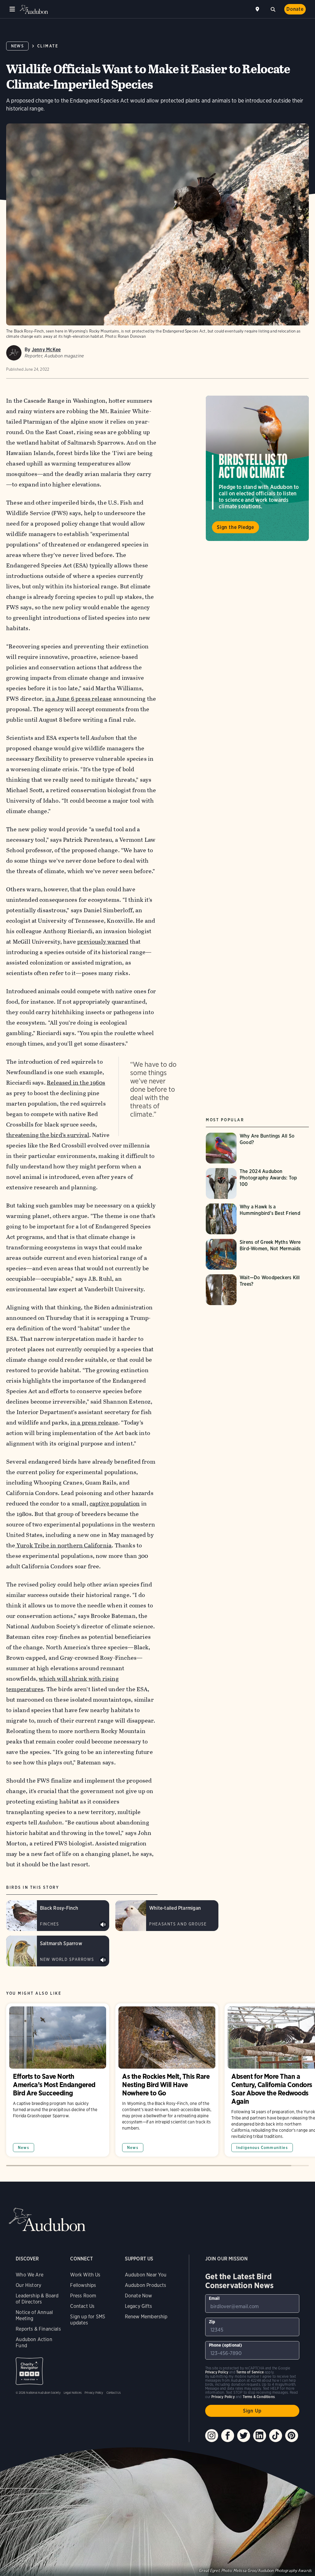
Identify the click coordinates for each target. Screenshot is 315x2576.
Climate (48, 46)
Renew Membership (146, 2317)
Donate (295, 9)
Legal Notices (73, 2393)
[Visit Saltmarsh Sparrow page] (58, 1951)
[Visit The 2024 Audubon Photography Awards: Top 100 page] (257, 1183)
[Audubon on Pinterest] (292, 2436)
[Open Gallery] (300, 133)
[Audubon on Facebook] (228, 2436)
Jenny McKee (46, 350)
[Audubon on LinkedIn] (260, 2436)
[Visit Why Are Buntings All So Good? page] (257, 1148)
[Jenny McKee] (14, 353)
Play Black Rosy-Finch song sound (103, 1925)
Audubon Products (146, 2285)
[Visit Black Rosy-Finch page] (58, 1916)
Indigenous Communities (262, 2148)
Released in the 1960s (76, 1083)
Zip (212, 2322)
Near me (258, 9)
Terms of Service (250, 2372)
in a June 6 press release (79, 699)
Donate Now (139, 2296)
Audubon (34, 9)
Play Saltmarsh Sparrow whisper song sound (103, 1960)
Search (273, 9)
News (17, 46)
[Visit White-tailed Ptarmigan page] (167, 1916)
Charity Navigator (29, 2371)
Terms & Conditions (259, 2397)
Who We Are (30, 2275)
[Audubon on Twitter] (244, 2436)
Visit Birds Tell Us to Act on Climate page (257, 468)
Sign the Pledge (235, 527)
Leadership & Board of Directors (37, 2299)
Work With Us (85, 2275)
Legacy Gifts (138, 2306)
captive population (115, 1504)
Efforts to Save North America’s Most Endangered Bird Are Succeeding (58, 2080)
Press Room (83, 2296)
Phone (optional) (226, 2345)
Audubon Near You (146, 2275)
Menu (12, 9)
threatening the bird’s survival (48, 1135)
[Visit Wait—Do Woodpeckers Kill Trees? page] (257, 1290)
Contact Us (82, 2306)
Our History (28, 2285)
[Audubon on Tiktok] (276, 2436)
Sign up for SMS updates (88, 2320)
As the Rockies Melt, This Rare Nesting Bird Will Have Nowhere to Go (167, 2080)
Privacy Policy (94, 2393)
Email (214, 2298)
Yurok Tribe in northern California (64, 1545)
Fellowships (83, 2285)
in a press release (94, 1423)
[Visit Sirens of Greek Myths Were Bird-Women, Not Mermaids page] (257, 1254)
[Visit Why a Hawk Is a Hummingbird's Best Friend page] (257, 1219)
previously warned (103, 942)
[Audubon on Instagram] (212, 2436)
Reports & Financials (38, 2329)
